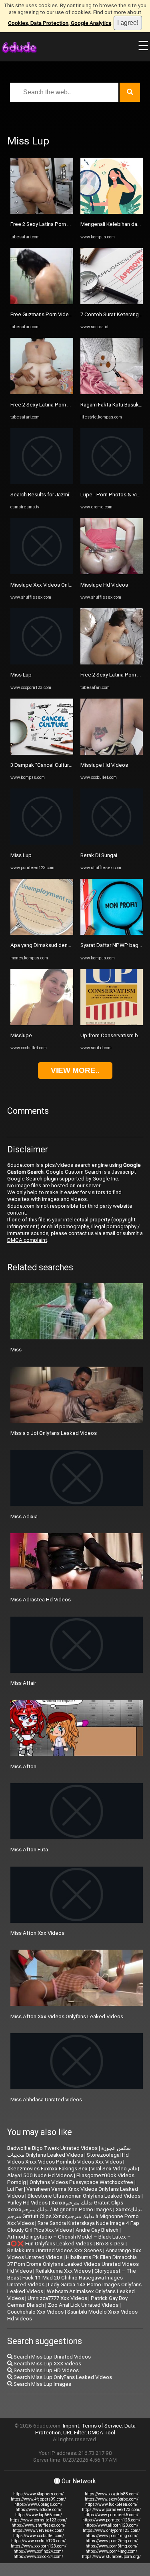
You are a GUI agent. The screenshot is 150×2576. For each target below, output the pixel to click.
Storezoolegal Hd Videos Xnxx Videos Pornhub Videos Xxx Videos (68, 2158)
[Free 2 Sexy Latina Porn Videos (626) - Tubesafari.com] (42, 212)
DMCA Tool (102, 2433)
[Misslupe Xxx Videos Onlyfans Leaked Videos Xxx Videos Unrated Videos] (42, 572)
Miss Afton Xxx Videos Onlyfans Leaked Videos (67, 2016)
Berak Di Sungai (99, 855)
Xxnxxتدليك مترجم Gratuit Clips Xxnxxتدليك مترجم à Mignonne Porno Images (65, 2206)
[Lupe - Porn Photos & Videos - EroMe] (112, 482)
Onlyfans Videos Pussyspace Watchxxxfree (81, 2182)
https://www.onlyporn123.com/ (111, 2530)
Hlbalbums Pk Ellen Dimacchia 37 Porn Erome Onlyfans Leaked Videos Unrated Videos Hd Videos (73, 2264)
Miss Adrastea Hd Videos (41, 1600)
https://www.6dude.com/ (39, 2510)
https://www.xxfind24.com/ (38, 2551)
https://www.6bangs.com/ (38, 2504)
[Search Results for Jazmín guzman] (42, 482)
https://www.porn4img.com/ (111, 2551)
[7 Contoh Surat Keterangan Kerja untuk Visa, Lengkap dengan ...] (112, 302)
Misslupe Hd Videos (104, 585)
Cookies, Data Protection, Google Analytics (60, 23)
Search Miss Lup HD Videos (46, 2370)
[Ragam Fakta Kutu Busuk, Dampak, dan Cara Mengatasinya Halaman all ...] (112, 392)
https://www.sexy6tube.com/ (112, 2499)
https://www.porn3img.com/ (112, 2546)
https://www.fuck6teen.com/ (111, 2504)
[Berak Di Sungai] (112, 843)
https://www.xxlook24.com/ (38, 2557)
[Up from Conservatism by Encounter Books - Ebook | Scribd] (112, 1023)
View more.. (75, 1070)
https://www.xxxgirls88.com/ (112, 2494)
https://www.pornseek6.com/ (111, 2515)
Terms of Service (102, 2426)
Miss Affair (23, 1683)
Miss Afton (23, 1766)
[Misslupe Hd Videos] (112, 572)
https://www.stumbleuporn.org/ (111, 2557)
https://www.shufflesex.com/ (39, 2525)
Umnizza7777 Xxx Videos (57, 2298)
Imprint (71, 2426)
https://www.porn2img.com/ (112, 2541)
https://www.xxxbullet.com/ (39, 2536)
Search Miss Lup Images (42, 2384)
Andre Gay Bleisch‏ (97, 2230)
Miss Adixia (24, 1517)
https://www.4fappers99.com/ (38, 2499)
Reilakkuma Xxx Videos (63, 2271)
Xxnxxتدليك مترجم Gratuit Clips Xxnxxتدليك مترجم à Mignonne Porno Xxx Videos (75, 2216)
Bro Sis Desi (110, 2244)
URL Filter (74, 2433)
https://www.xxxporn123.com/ (39, 2546)
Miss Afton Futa (29, 1850)
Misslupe (21, 1035)
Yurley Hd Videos (27, 2203)
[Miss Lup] (42, 663)
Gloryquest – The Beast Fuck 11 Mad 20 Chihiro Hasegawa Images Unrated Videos (72, 2278)
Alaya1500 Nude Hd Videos (40, 2175)
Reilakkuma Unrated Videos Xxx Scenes (55, 2250)
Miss (16, 1350)
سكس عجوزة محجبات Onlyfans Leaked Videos (69, 2151)
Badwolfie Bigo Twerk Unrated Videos (52, 2148)
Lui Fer (15, 2189)
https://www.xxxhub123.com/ (38, 2541)
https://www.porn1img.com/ (112, 2536)
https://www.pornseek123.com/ (111, 2510)
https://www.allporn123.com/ (111, 2525)
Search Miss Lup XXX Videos (47, 2364)
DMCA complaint (27, 1240)
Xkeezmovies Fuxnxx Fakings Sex (47, 2169)
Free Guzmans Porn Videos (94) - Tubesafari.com (69, 314)
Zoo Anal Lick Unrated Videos (83, 2305)
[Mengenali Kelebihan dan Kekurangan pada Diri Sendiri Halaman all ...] (112, 212)
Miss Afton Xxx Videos (37, 1933)
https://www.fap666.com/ (39, 2515)
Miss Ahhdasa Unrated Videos (46, 2100)
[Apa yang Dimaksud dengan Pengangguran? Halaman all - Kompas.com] (42, 933)
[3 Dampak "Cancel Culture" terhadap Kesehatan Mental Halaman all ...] (42, 753)
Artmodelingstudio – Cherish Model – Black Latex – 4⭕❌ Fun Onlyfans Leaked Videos (69, 2240)
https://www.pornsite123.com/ (38, 2520)
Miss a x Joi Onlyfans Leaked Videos (54, 1433)
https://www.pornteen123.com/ (111, 2520)
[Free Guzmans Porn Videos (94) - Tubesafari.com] (42, 302)
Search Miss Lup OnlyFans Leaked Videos (62, 2377)
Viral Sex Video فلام (114, 2169)
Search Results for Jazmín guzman (51, 495)
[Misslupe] (42, 1023)
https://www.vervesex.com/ (38, 2530)
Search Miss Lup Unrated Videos (52, 2357)
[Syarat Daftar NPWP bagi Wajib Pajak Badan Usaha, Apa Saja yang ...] (112, 933)
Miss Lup (21, 675)
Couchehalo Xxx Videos (35, 2312)
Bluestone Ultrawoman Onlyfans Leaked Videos (84, 2196)
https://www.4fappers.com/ (38, 2494)
